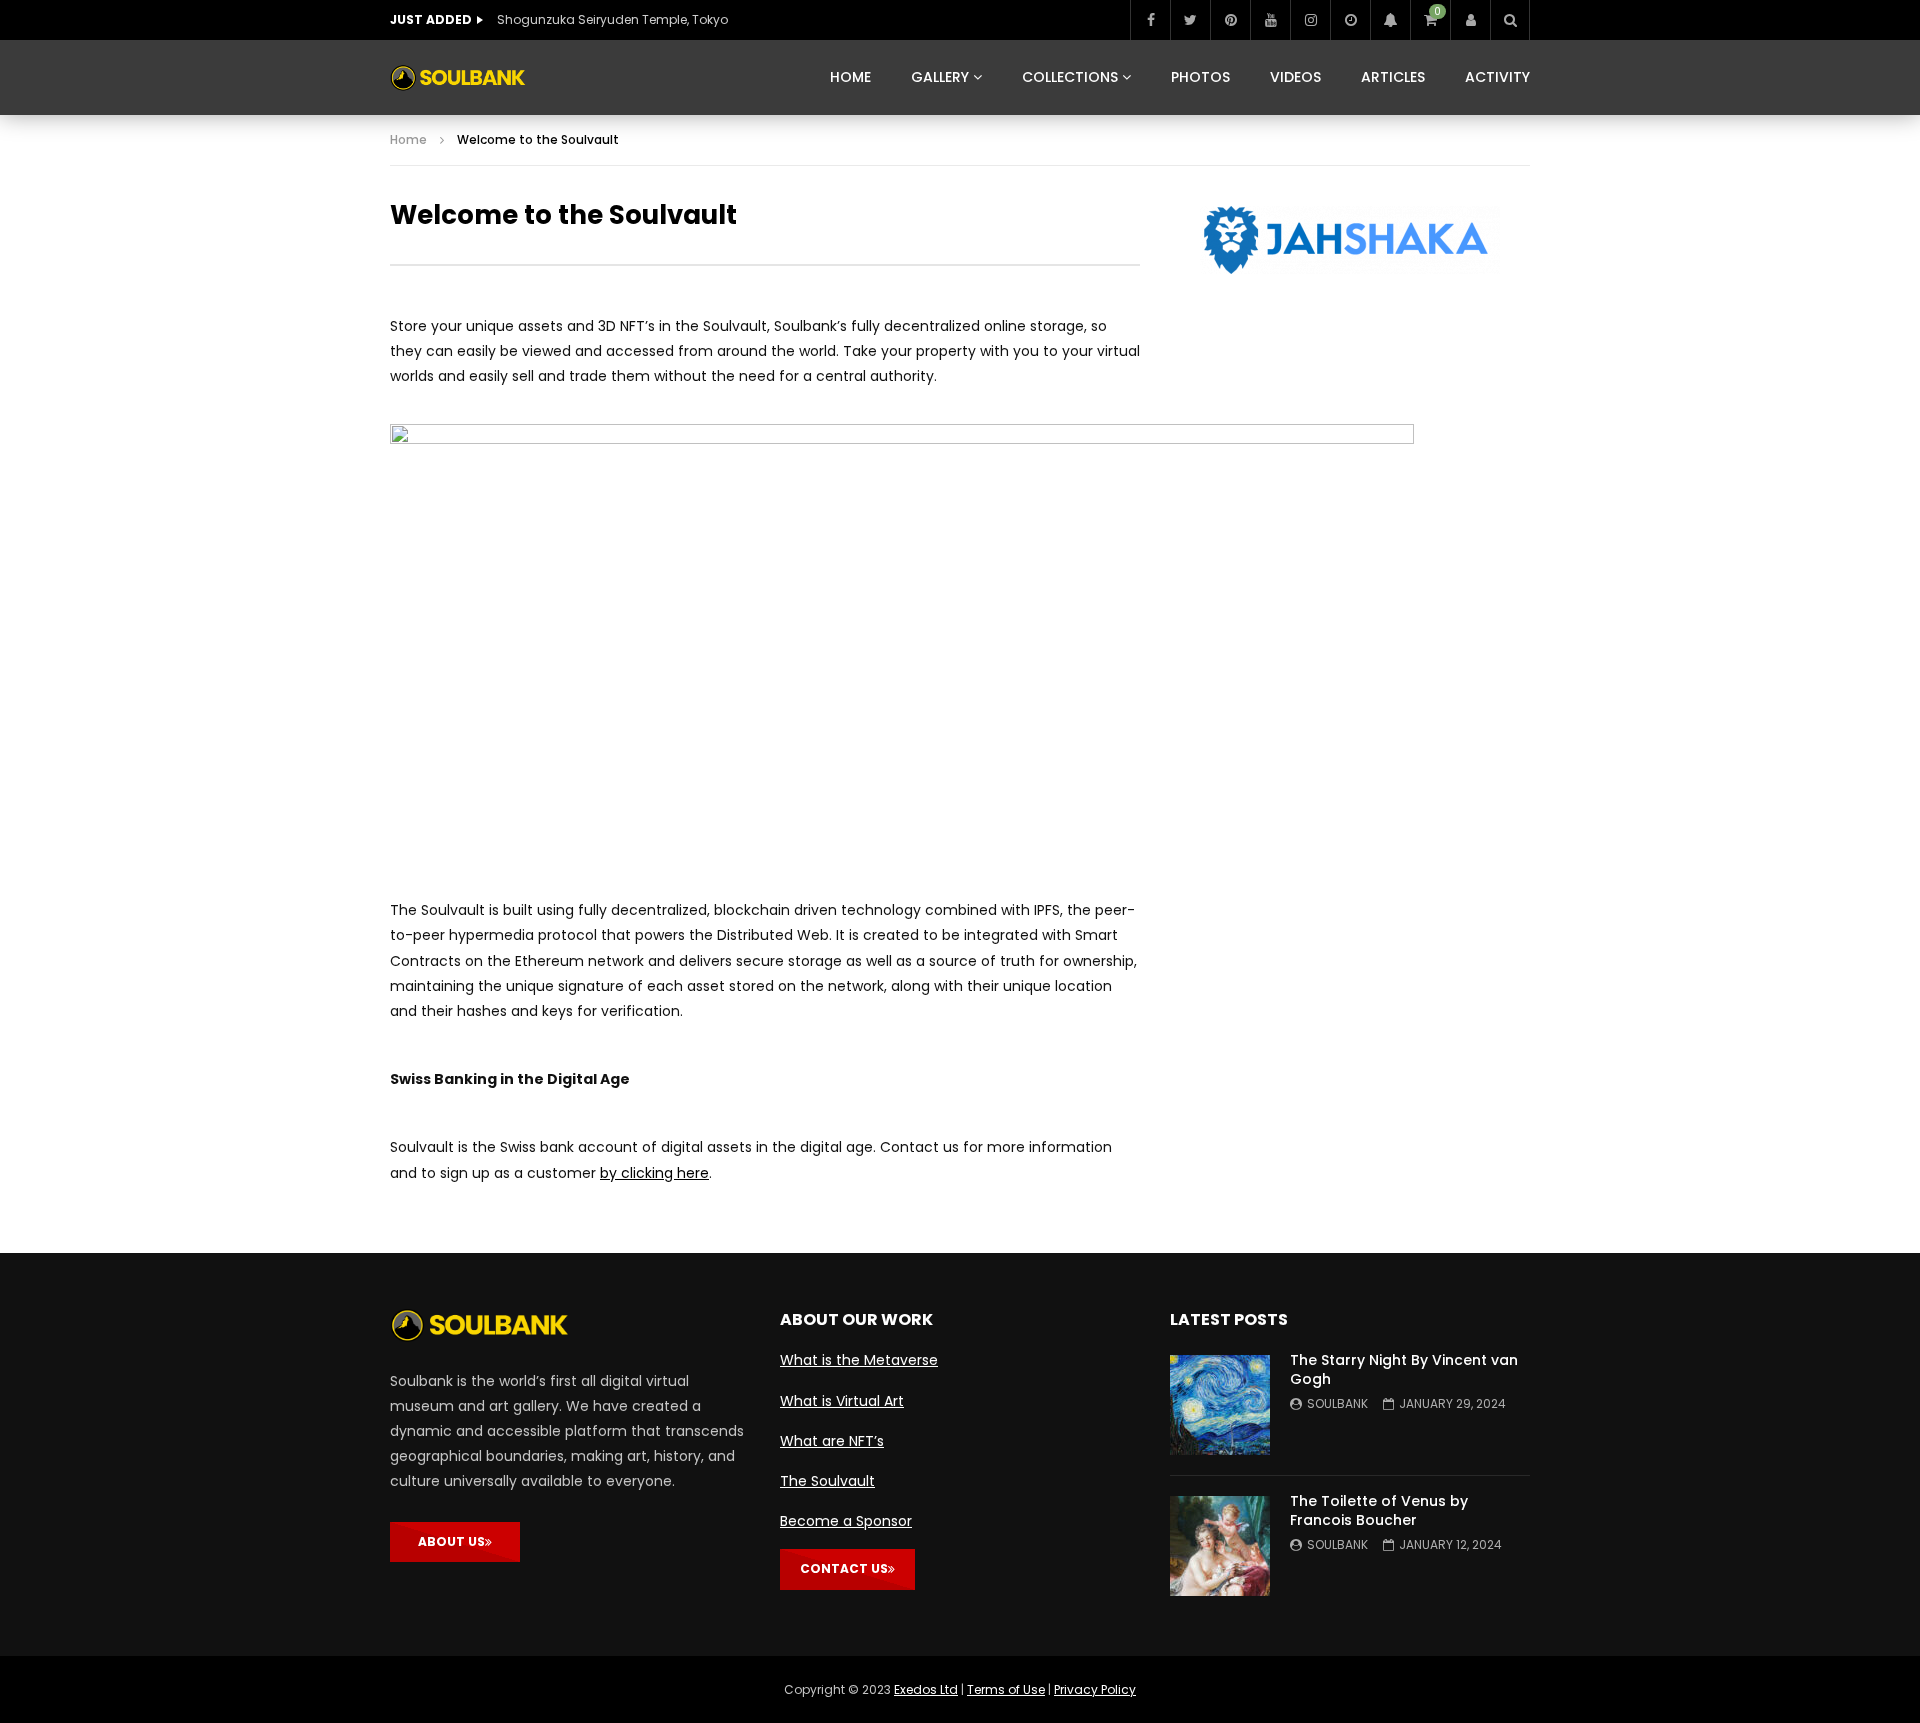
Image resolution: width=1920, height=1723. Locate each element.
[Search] (1510, 20)
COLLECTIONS (1070, 77)
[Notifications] (1390, 20)
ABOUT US (451, 1541)
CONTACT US (844, 1568)
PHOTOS (1200, 77)
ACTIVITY (1497, 77)
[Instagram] (1310, 20)
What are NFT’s (832, 1441)
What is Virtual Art (842, 1401)
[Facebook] (1150, 20)
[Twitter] (1190, 20)
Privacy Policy (1095, 1689)
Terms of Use (1006, 1689)
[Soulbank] (458, 78)
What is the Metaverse (859, 1360)
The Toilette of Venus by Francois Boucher (1379, 1510)
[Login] (1470, 20)
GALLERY (940, 77)
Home (408, 139)
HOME (850, 77)
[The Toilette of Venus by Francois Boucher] (1220, 1546)
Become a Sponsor (846, 1521)
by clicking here (654, 1173)
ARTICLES (1393, 77)
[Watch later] (1350, 20)
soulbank (1337, 1403)
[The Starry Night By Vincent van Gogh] (1220, 1405)
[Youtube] (1270, 20)
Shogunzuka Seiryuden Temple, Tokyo (612, 19)
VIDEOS (1295, 77)
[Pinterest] (1230, 20)
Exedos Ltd (926, 1689)
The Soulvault (827, 1481)
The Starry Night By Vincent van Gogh (1404, 1369)
